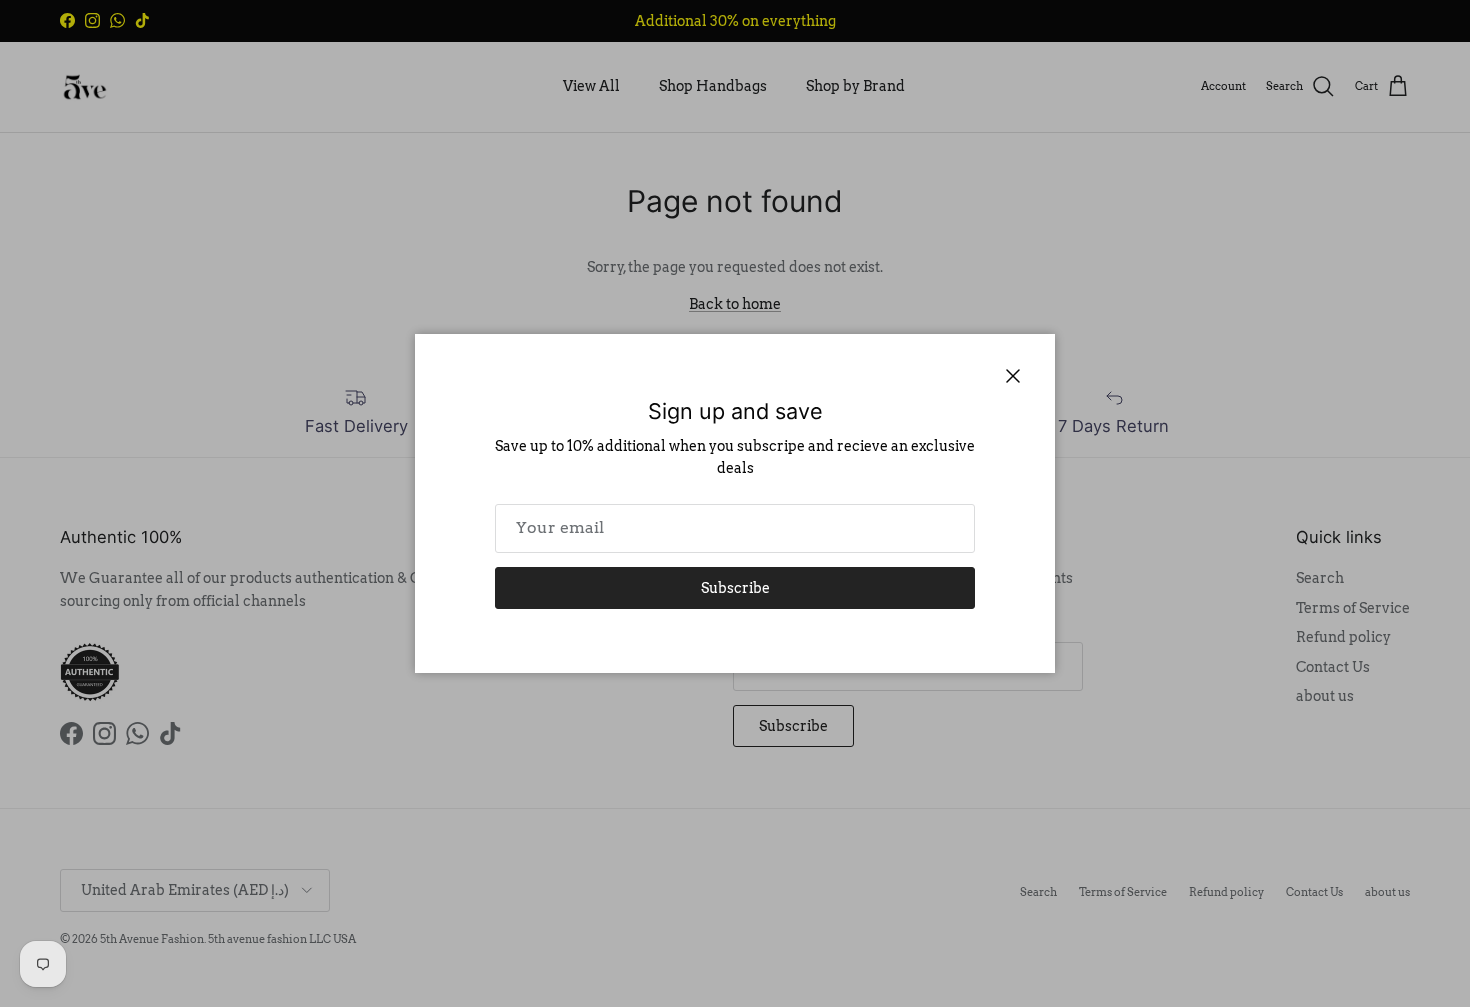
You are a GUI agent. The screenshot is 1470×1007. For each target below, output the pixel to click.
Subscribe (735, 588)
